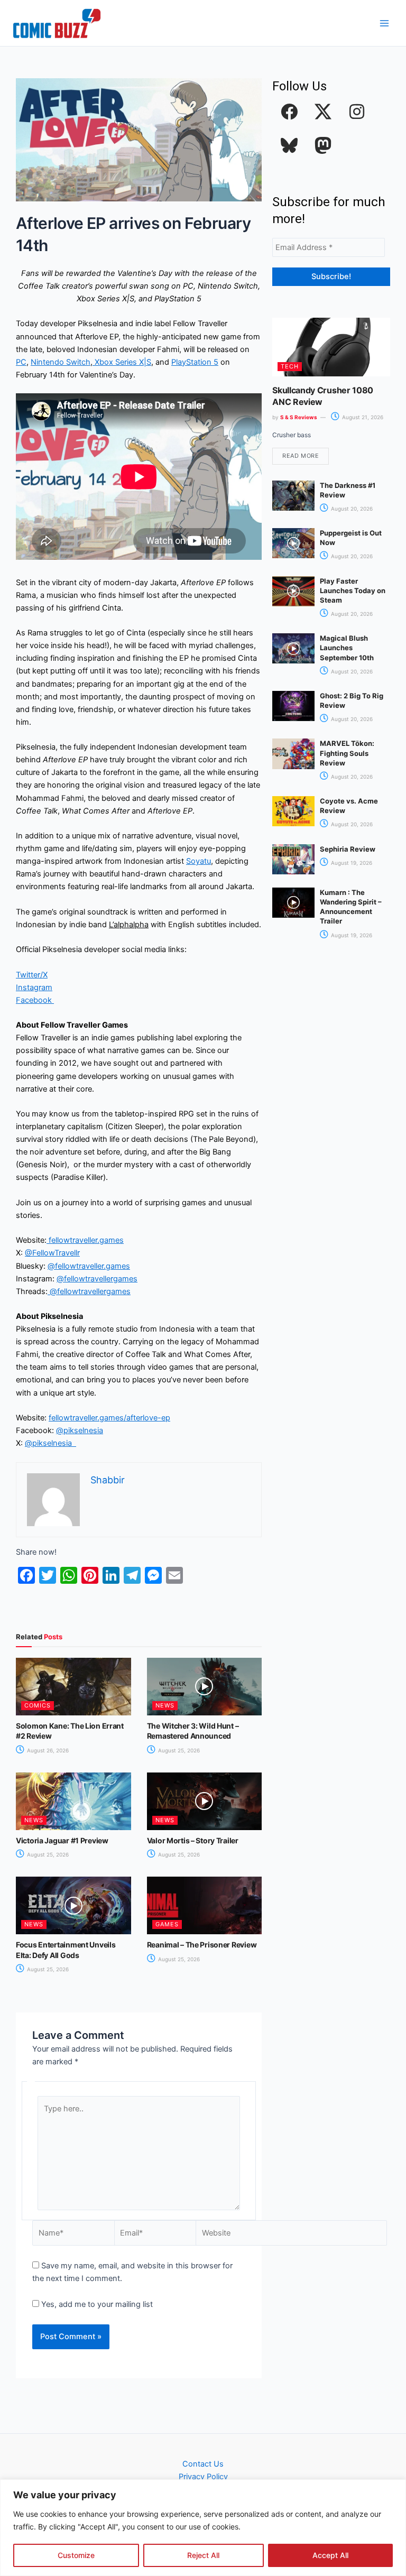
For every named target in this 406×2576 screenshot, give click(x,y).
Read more (301, 456)
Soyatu (199, 861)
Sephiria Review (348, 849)
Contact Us (203, 2464)
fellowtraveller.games (85, 1240)
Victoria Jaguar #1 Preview (62, 1840)
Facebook (35, 1000)
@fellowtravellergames (97, 1279)
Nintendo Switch (61, 362)
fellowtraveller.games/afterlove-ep (109, 1418)
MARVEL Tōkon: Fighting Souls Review (347, 753)
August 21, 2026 (362, 417)
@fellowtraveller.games (89, 1266)
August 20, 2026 (351, 509)
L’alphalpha (129, 925)
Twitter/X (32, 975)
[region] (203, 2528)
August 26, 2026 (47, 1750)
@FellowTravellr (52, 1253)
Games (167, 1924)
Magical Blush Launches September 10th (347, 648)
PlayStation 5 (195, 362)
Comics (38, 1705)
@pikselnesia (80, 1430)
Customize (76, 2555)
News (165, 1705)
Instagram (34, 987)
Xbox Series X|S (122, 362)
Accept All (330, 2555)
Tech (290, 366)
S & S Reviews (299, 417)
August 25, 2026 (178, 1750)
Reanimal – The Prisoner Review (202, 1945)
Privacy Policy (203, 2477)
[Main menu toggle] (384, 23)
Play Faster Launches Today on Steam (353, 590)
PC (21, 362)
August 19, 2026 (351, 863)
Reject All (203, 2555)
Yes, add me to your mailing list (96, 2304)
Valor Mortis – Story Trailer (193, 1840)
